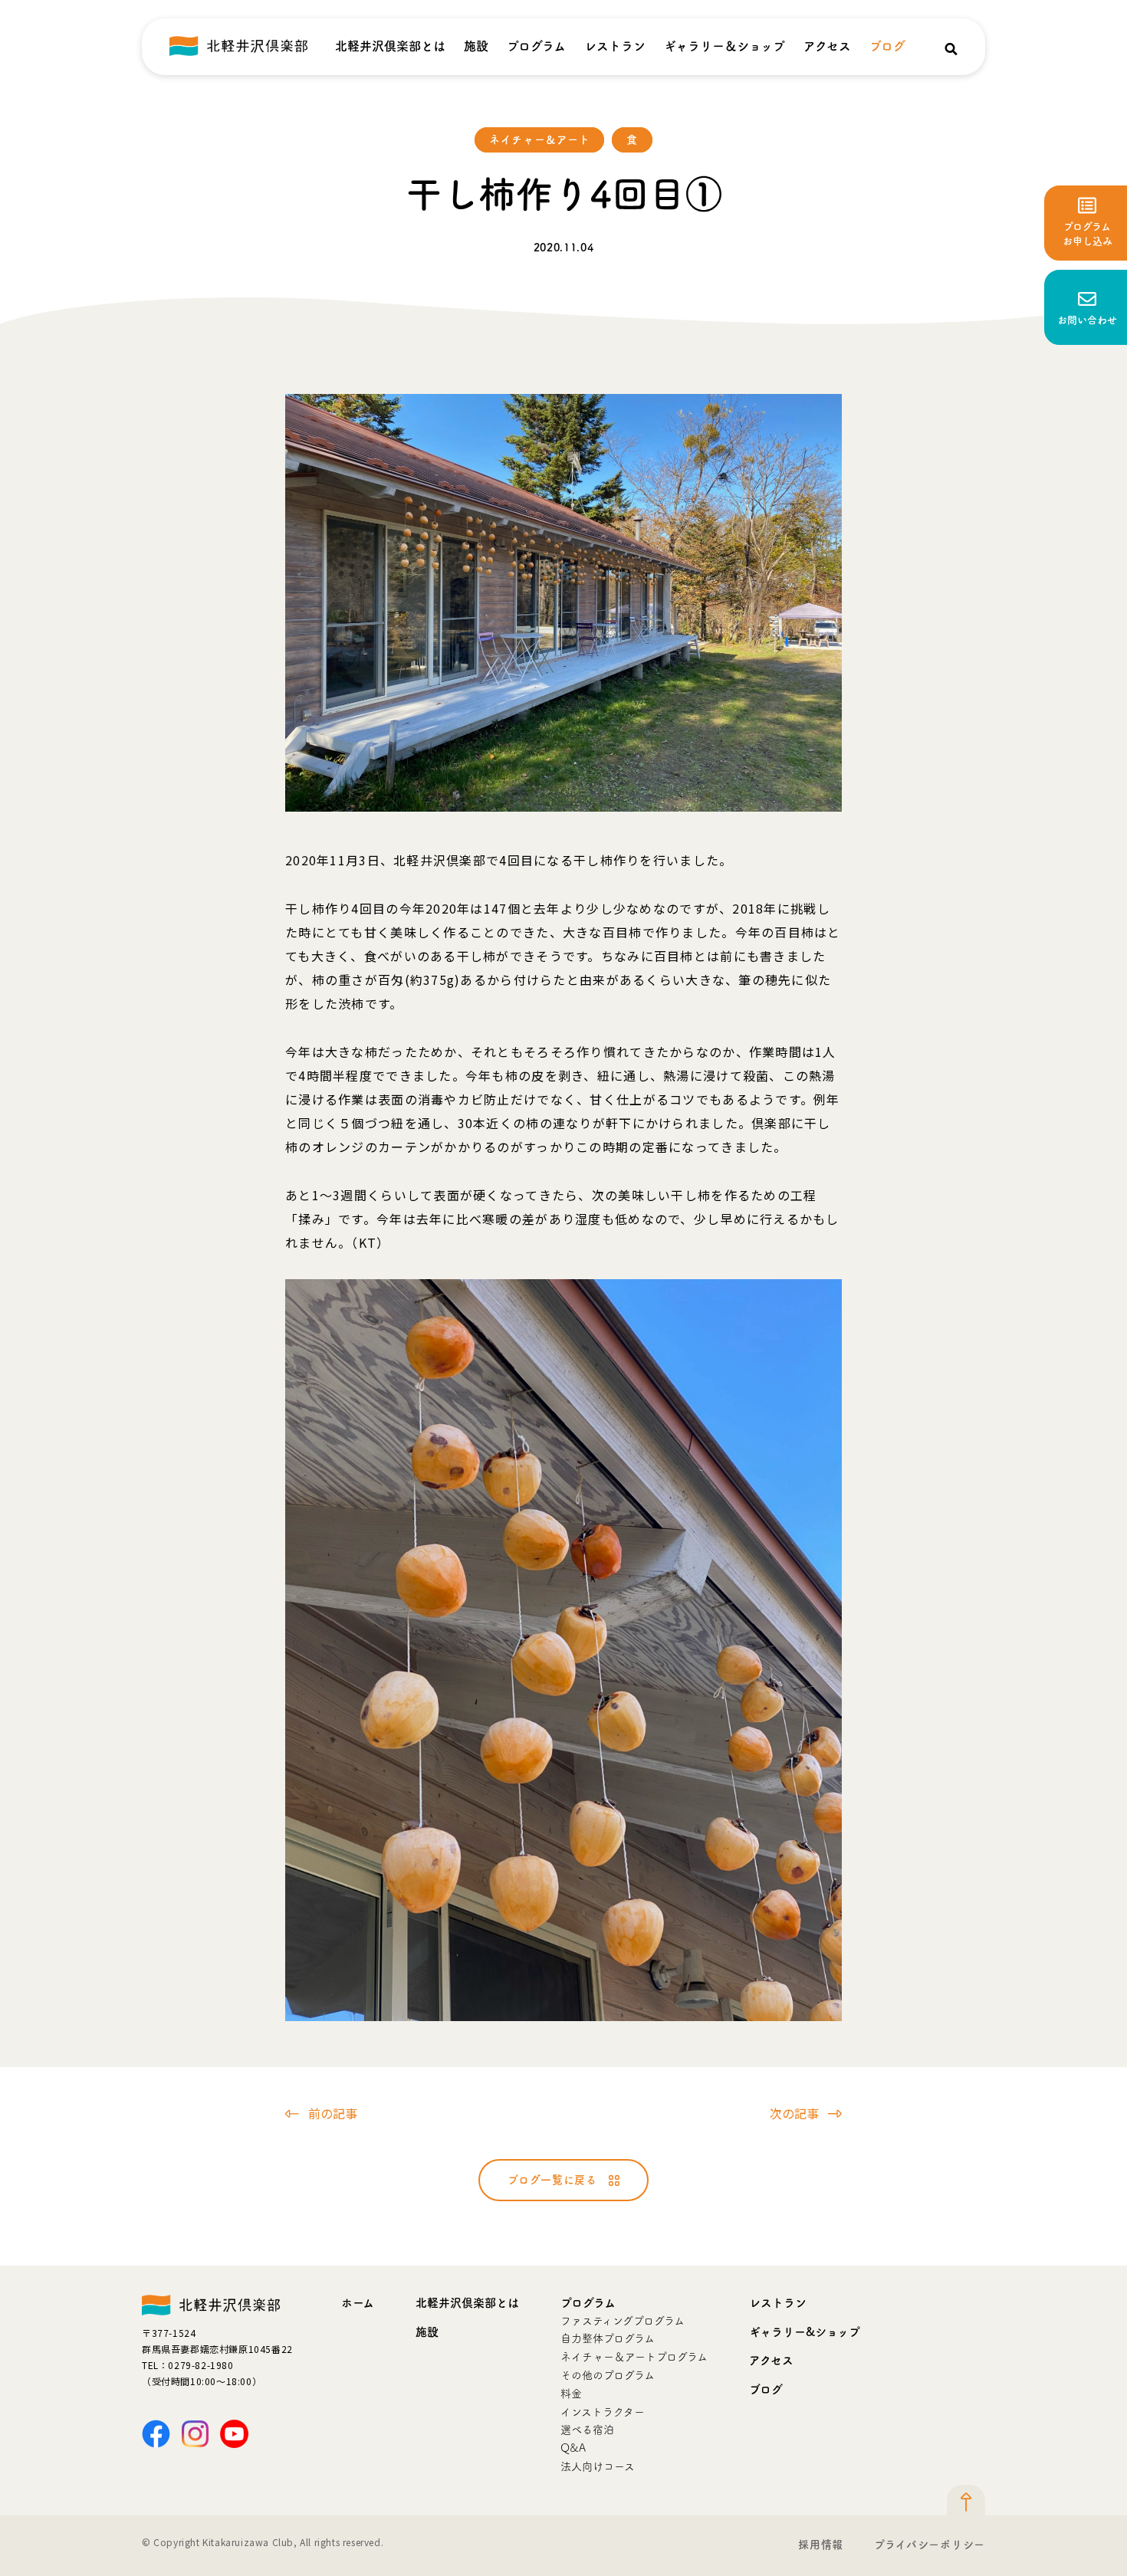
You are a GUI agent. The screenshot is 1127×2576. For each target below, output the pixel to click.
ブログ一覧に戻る (552, 2180)
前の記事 (333, 2113)
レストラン (615, 46)
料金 (571, 2394)
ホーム (358, 2303)
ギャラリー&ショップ (805, 2332)
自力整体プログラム (608, 2338)
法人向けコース (598, 2466)
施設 (476, 46)
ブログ (887, 46)
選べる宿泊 (587, 2430)
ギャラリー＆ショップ (724, 46)
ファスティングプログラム (623, 2321)
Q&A (573, 2448)
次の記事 (794, 2113)
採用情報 (821, 2545)
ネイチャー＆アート (539, 139)
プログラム (536, 46)
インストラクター (603, 2412)
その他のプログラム (608, 2375)
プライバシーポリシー (930, 2545)
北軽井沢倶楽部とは (390, 46)
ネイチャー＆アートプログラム (634, 2357)
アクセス (827, 46)
